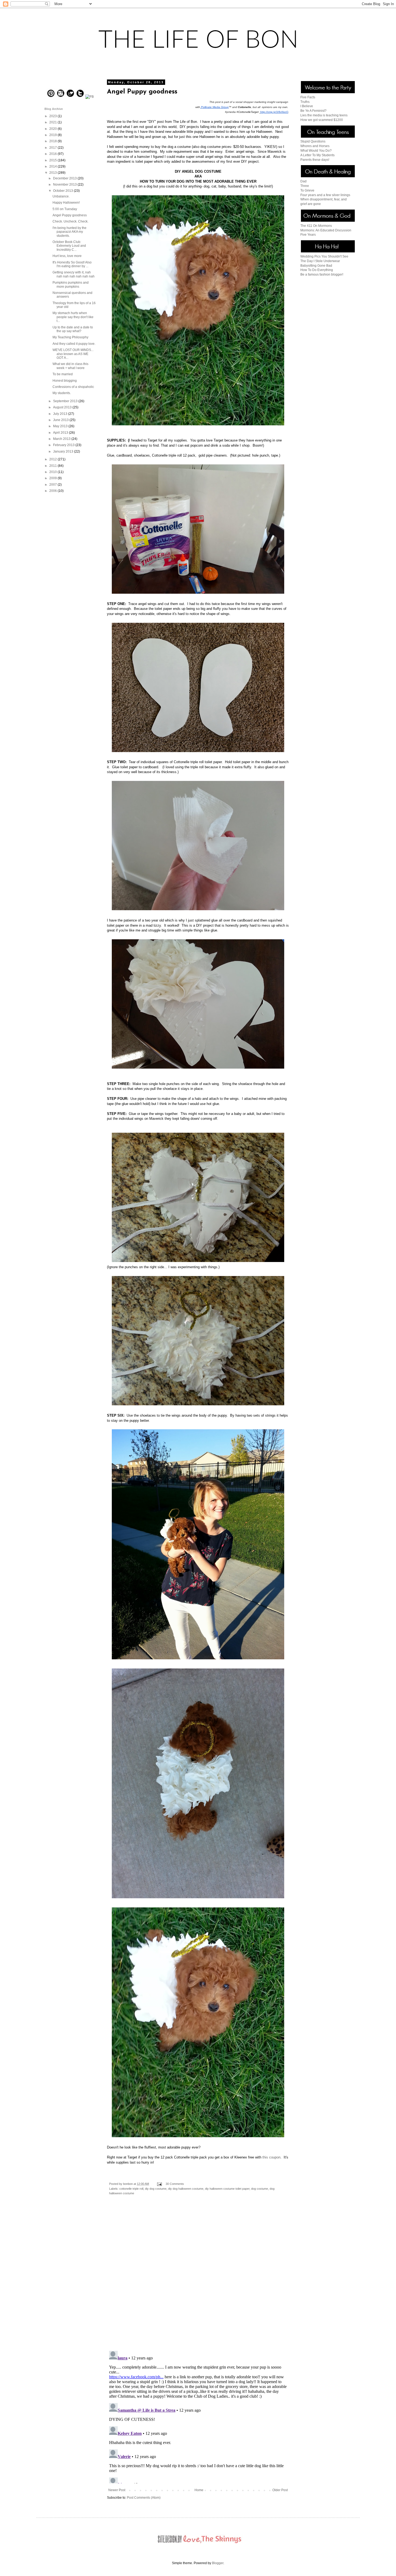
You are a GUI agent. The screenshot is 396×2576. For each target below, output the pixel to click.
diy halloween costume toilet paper (227, 2189)
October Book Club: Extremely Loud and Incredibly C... (69, 246)
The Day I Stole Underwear (320, 261)
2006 (53, 491)
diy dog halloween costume (186, 2189)
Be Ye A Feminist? (313, 111)
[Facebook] (90, 97)
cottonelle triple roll (131, 2189)
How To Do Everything (317, 270)
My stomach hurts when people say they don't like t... (73, 317)
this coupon (271, 2157)
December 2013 (65, 178)
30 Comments (175, 2184)
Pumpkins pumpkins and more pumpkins (71, 284)
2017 (53, 148)
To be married (63, 374)
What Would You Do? (316, 151)
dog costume (260, 2189)
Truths (305, 102)
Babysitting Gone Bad (316, 266)
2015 (53, 160)
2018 (53, 141)
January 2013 (64, 451)
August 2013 (63, 407)
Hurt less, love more (67, 256)
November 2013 (65, 185)
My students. (62, 393)
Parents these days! (315, 160)
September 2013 (66, 401)
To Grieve (307, 190)
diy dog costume (156, 2189)
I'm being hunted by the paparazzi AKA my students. (70, 232)
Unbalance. (61, 196)
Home (199, 2490)
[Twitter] (80, 97)
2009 (53, 478)
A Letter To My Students (317, 155)
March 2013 (62, 439)
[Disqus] (198, 2277)
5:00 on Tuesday (65, 209)
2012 (53, 459)
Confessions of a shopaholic (73, 387)
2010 (53, 472)
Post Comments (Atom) (144, 2498)
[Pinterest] (51, 97)
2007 (53, 485)
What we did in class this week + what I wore (70, 366)
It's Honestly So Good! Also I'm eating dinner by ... (72, 264)
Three (305, 186)
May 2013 (61, 426)
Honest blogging (65, 381)
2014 (53, 166)
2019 (53, 135)
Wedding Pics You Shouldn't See (324, 256)
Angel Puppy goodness (70, 215)
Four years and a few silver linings (325, 195)
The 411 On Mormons (316, 226)
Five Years (308, 235)
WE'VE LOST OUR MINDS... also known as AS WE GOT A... (73, 354)
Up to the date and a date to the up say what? (73, 329)
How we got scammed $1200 (322, 120)
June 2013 (61, 420)
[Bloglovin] (70, 97)
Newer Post (117, 2490)
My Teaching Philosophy (70, 337)
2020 (53, 129)
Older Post (280, 2490)
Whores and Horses (315, 146)
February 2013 (64, 445)
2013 (53, 173)
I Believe (307, 106)
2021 (53, 122)
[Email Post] (159, 2184)
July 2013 (61, 414)
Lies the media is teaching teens (324, 115)
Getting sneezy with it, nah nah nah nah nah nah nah (74, 274)
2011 (53, 466)
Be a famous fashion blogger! (322, 274)
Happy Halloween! (66, 203)
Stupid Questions (313, 141)
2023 (53, 116)
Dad (303, 181)
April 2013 (61, 433)
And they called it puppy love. (74, 344)
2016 (53, 154)
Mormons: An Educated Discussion (326, 230)
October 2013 (63, 191)
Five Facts (308, 97)
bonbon (128, 2184)
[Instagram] (61, 97)
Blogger (218, 2563)
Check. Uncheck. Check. (70, 221)
